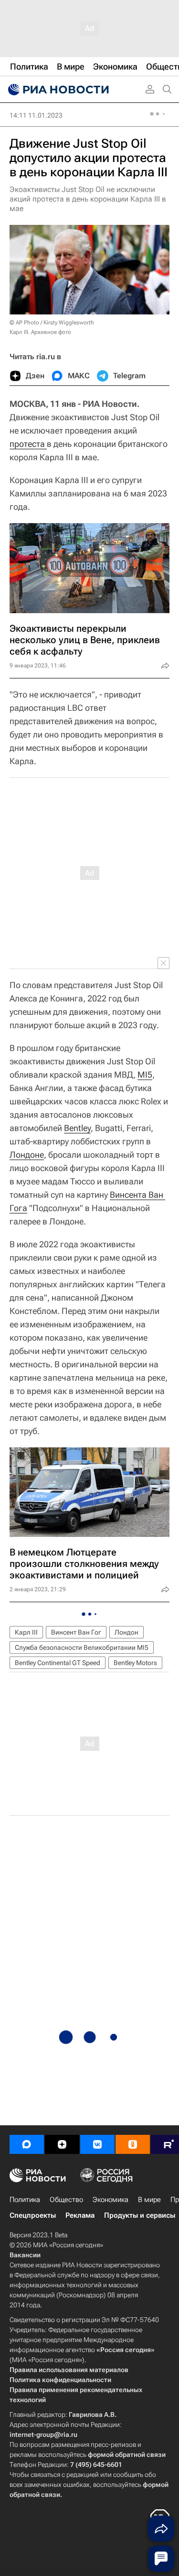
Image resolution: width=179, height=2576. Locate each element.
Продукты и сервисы (140, 2215)
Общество (66, 2200)
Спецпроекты (33, 2215)
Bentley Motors (135, 1663)
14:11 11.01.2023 (36, 115)
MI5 (145, 1075)
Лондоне (27, 1155)
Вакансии (25, 2255)
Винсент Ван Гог (76, 1632)
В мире (149, 2200)
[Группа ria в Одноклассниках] (133, 2144)
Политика (25, 2200)
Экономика (111, 2200)
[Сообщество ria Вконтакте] (97, 2144)
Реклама (80, 2215)
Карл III (26, 1632)
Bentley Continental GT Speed (58, 1663)
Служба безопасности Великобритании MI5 (82, 1647)
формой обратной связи (127, 2455)
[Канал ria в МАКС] (27, 2144)
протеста (28, 444)
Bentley (77, 1128)
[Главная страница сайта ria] (57, 90)
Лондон (126, 1632)
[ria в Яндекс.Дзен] (62, 2144)
